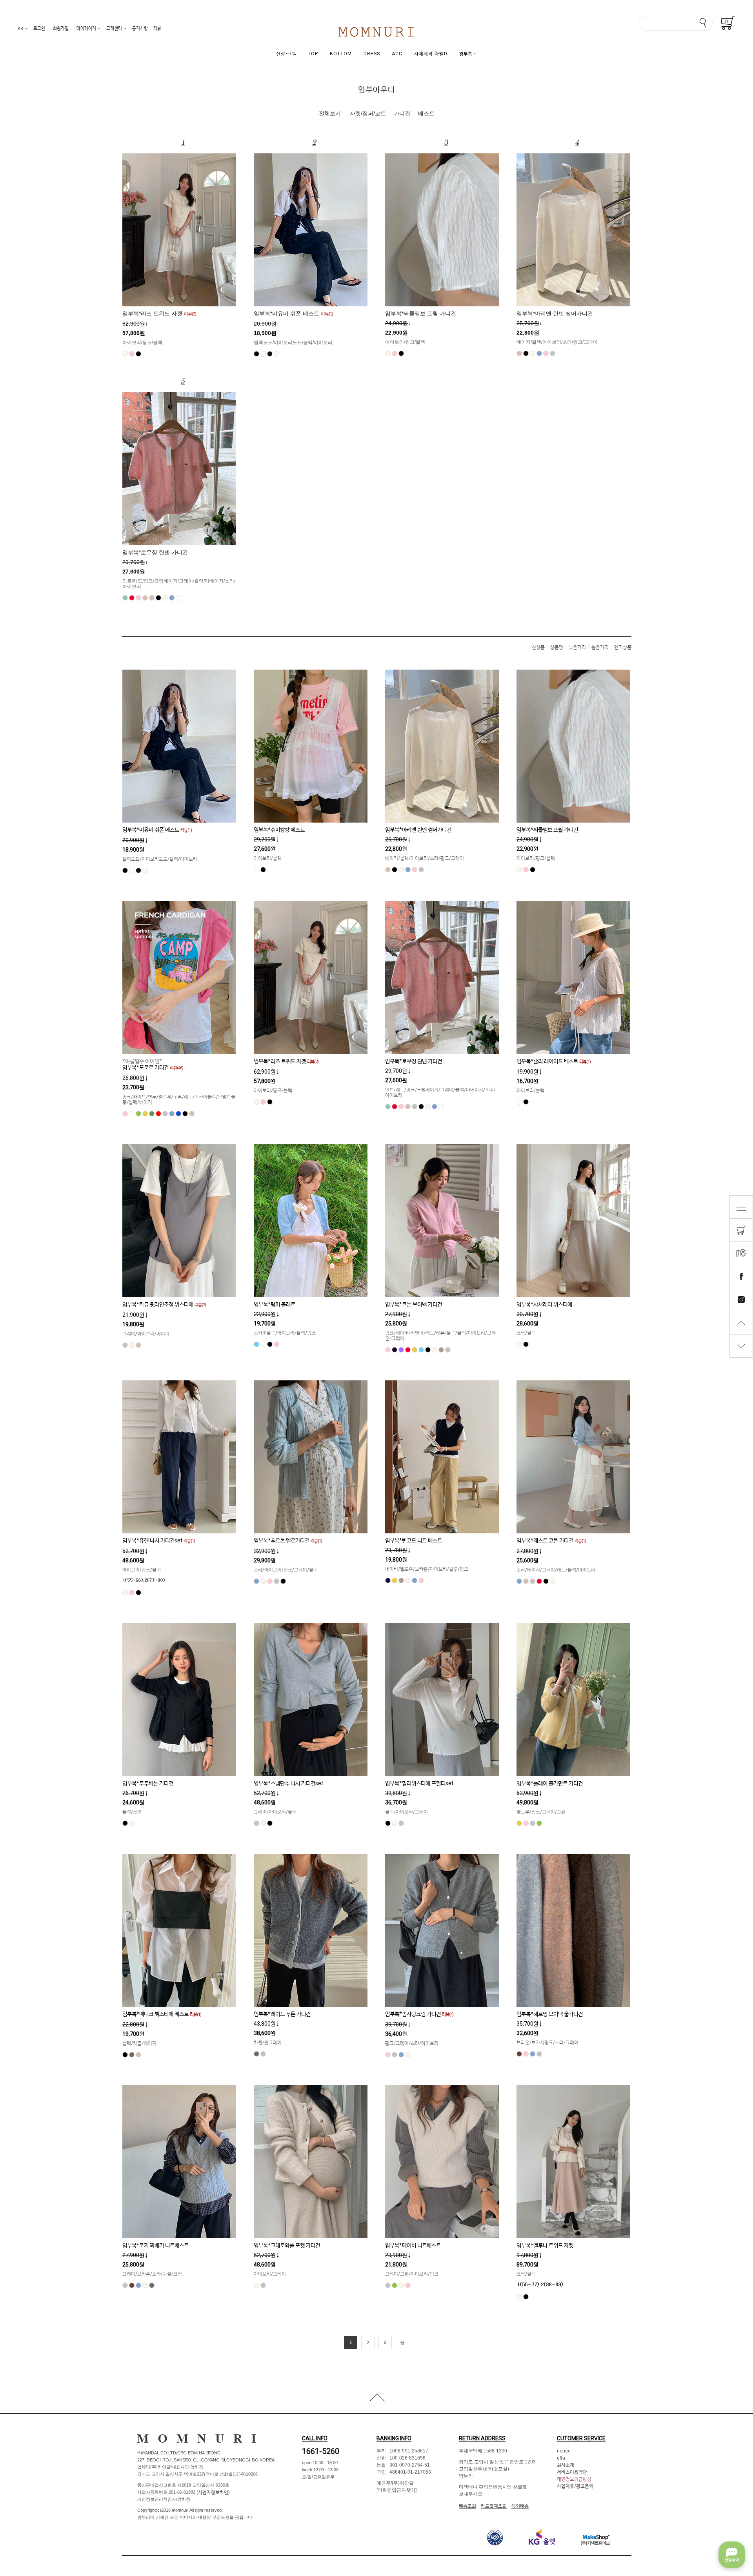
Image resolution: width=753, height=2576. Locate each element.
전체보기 (330, 113)
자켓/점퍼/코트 (368, 113)
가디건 (402, 113)
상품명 (557, 647)
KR (20, 28)
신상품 (538, 647)
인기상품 (623, 647)
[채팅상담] (732, 2555)
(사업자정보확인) (213, 2492)
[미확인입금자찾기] (397, 2490)
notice (564, 2451)
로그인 (39, 28)
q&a (561, 2458)
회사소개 (566, 2465)
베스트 (426, 113)
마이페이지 (86, 28)
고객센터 (114, 28)
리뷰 (157, 28)
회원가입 (61, 28)
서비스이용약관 (572, 2472)
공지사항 (140, 28)
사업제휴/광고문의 (575, 2486)
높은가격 (600, 647)
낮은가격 (577, 647)
